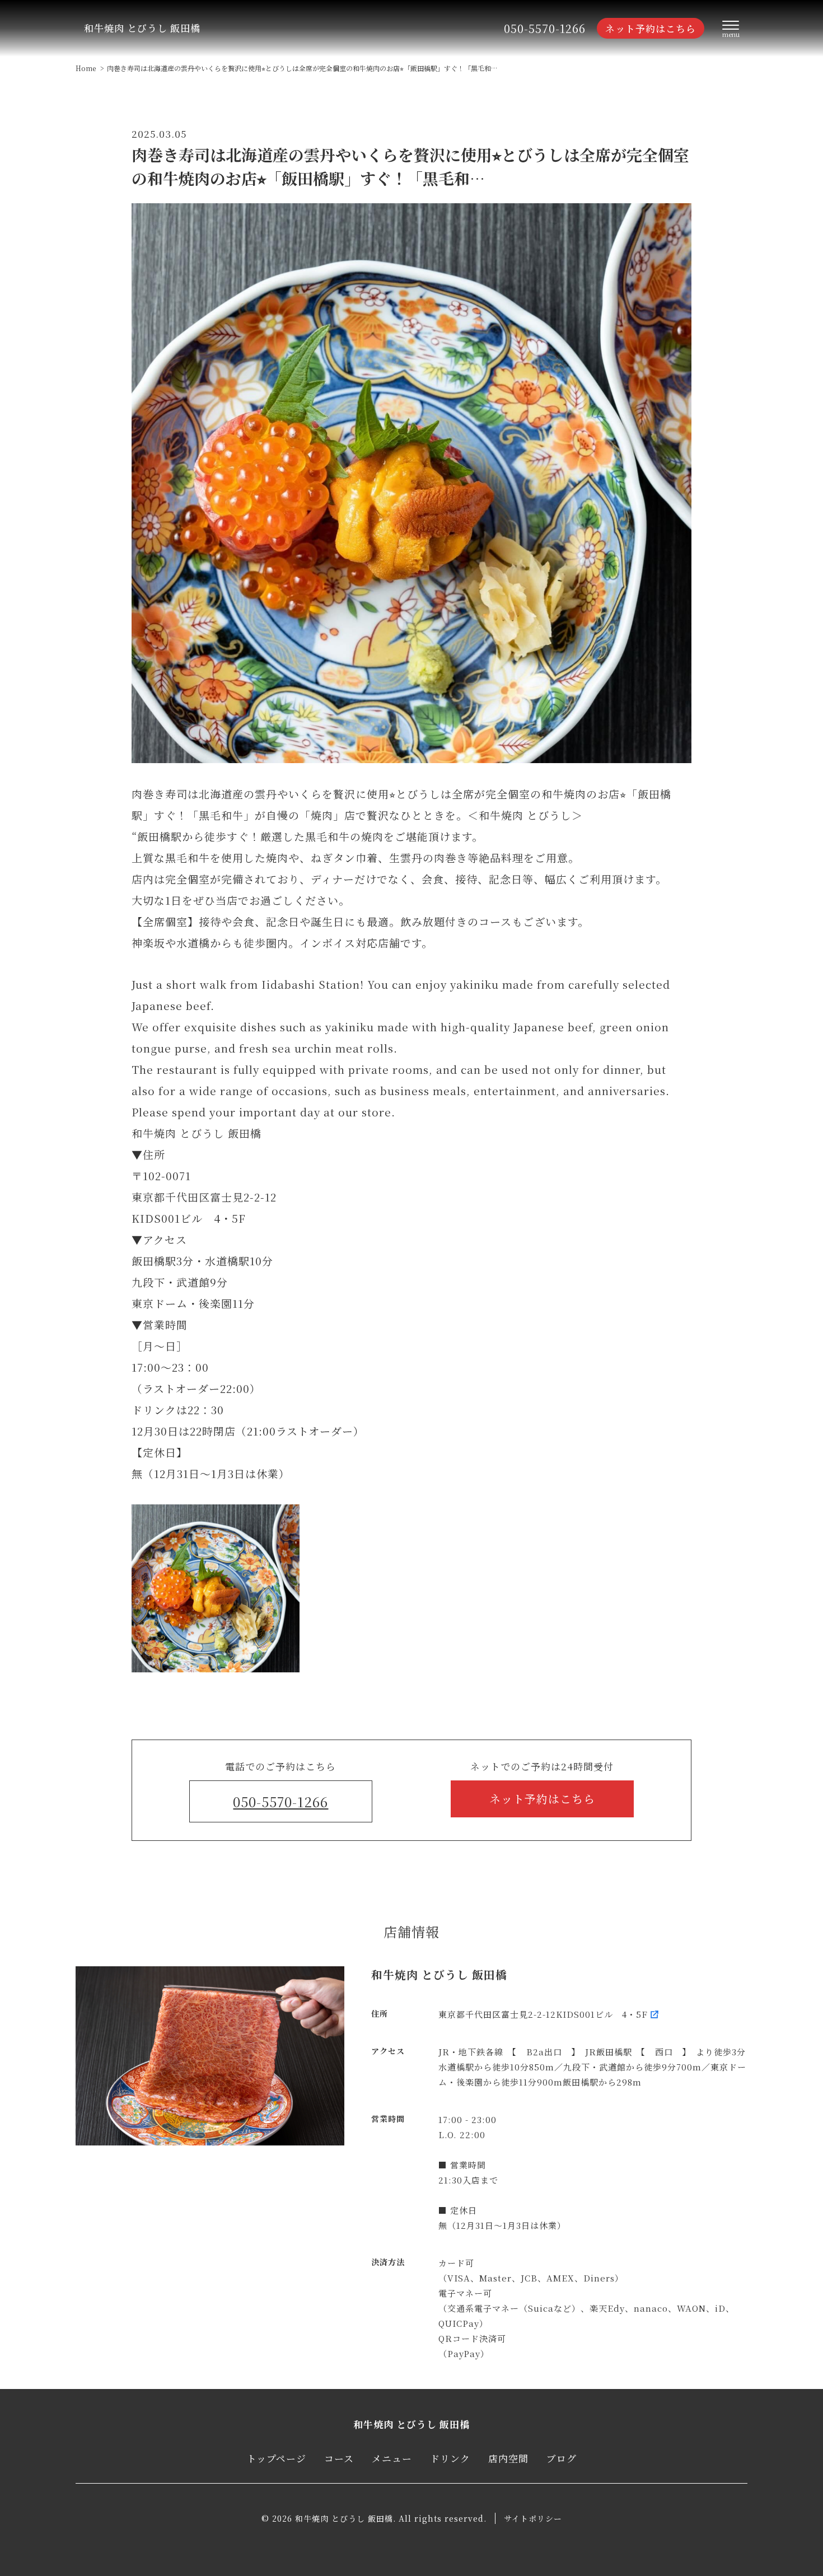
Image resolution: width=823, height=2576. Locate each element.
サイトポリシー (533, 2518)
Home (86, 68)
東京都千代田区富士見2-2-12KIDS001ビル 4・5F (543, 2014)
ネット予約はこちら (651, 28)
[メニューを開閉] (731, 29)
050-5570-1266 (545, 28)
